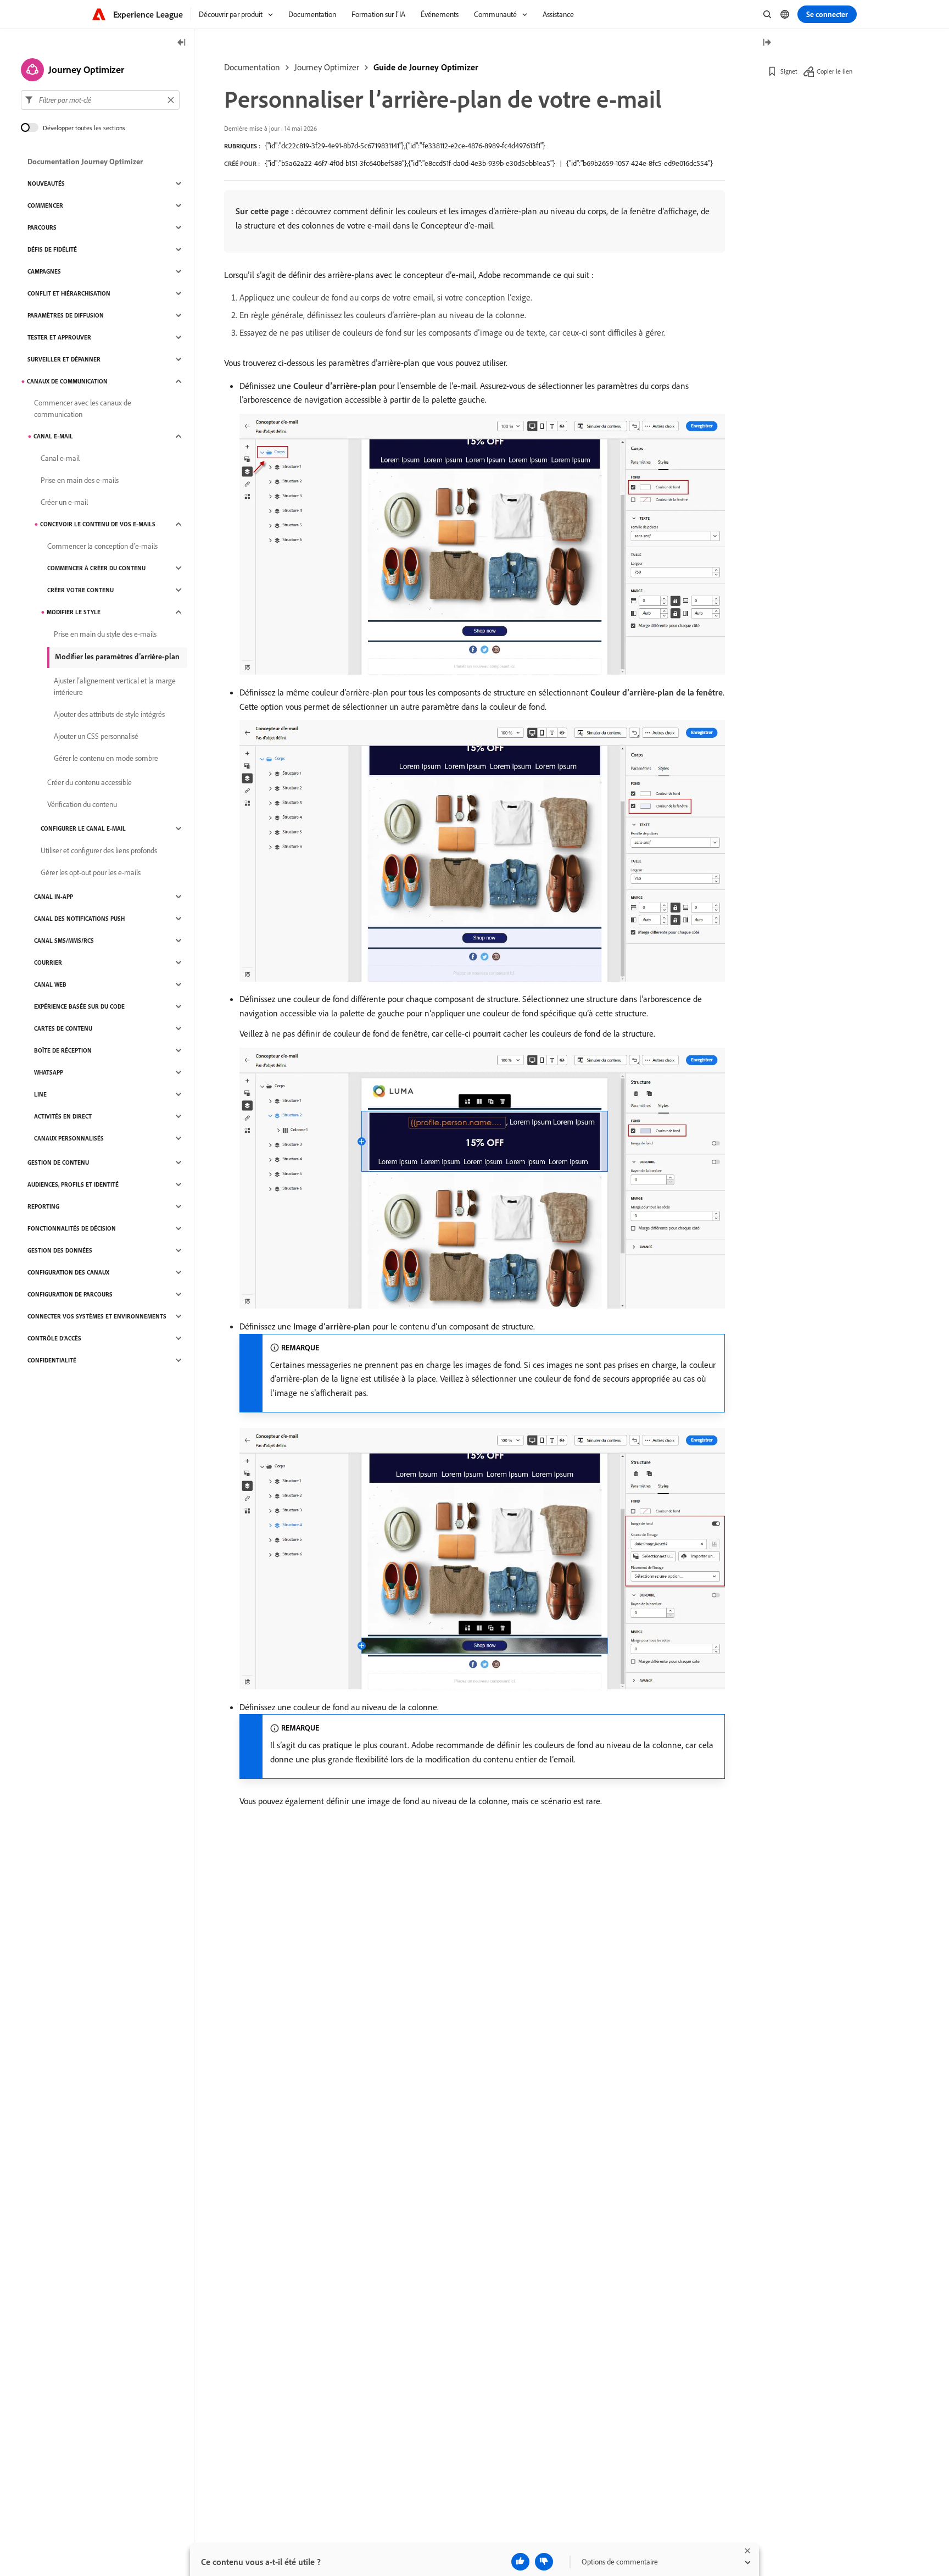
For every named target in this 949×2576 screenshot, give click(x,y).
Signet (789, 71)
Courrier (48, 962)
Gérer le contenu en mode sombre (106, 758)
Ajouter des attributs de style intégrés (109, 714)
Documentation (252, 67)
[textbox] (100, 100)
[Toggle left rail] (182, 43)
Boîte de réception (63, 1050)
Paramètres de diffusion (66, 315)
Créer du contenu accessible (90, 782)
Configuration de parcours (70, 1294)
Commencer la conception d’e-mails (102, 546)
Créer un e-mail (64, 502)
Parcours (42, 227)
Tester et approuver (59, 337)
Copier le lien (834, 71)
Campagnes (44, 271)
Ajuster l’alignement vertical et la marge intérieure (115, 686)
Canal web (50, 984)
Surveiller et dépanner (64, 359)
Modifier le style (74, 612)
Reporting (43, 1206)
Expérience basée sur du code (79, 1006)
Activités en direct (63, 1116)
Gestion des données (60, 1250)
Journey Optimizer (327, 67)
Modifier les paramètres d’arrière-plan (117, 656)
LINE (40, 1094)
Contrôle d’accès (54, 1338)
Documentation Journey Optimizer (85, 162)
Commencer (45, 205)
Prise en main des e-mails (80, 480)
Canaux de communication (67, 381)
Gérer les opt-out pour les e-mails (91, 872)
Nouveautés (46, 183)
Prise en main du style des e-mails (105, 634)
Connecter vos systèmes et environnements (97, 1316)
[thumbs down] (544, 2562)
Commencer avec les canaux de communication (83, 408)
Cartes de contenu (63, 1028)
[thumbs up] (520, 2562)
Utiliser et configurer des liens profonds (99, 850)
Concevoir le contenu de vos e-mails (98, 524)
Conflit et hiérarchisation (69, 293)
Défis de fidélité (52, 249)
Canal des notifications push (79, 919)
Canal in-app (54, 897)
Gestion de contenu (58, 1162)
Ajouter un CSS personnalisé (96, 736)
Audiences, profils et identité (73, 1184)
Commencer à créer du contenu (96, 568)
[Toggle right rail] (767, 43)
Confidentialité (52, 1360)
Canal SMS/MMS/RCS (64, 941)
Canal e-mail (53, 436)
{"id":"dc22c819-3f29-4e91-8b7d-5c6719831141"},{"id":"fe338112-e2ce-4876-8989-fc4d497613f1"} (405, 146)
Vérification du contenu (82, 804)
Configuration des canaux (68, 1272)
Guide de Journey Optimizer (426, 67)
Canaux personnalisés (69, 1138)
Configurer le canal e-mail (83, 828)
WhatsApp (49, 1072)
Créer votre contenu (80, 590)
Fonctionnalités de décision (72, 1228)
